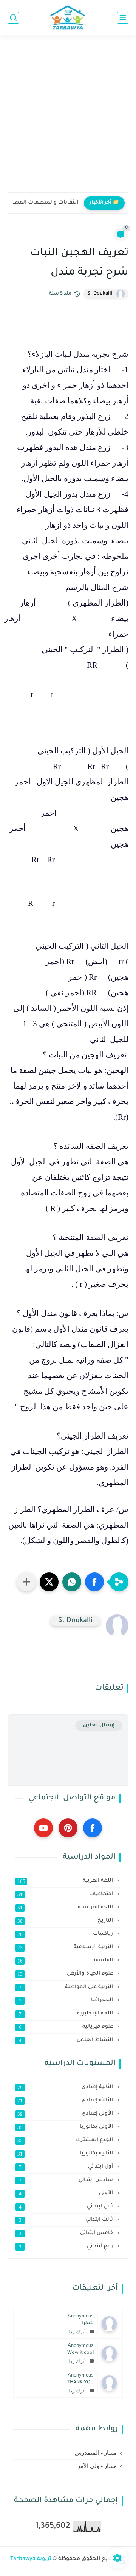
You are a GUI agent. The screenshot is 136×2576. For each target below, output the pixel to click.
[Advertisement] (68, 118)
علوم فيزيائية (67, 2027)
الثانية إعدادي (66, 2087)
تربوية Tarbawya (31, 2559)
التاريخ (66, 1921)
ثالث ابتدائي (67, 2220)
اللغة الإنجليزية (67, 2014)
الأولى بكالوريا (66, 2127)
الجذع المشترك (66, 2140)
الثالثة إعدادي (66, 2101)
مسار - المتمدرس (96, 2453)
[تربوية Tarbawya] (68, 18)
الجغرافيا (67, 2000)
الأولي (67, 2193)
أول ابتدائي (67, 2167)
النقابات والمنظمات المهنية (45, 203)
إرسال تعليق (99, 1725)
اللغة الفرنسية (66, 1908)
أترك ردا (77, 2332)
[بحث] (13, 18)
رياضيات (66, 1934)
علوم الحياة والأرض (66, 1974)
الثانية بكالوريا (66, 2154)
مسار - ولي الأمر (97, 2466)
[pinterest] (68, 1828)
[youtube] (43, 1828)
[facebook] (93, 1828)
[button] (94, 1582)
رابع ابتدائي (67, 2247)
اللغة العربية (66, 1881)
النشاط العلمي (67, 2040)
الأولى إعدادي (66, 2114)
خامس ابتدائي (67, 2233)
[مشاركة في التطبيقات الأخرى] (26, 1582)
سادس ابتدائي (67, 2180)
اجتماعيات (66, 1894)
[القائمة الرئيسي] (123, 18)
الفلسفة (66, 1961)
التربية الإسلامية (66, 1947)
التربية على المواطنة (67, 1987)
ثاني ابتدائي (67, 2207)
